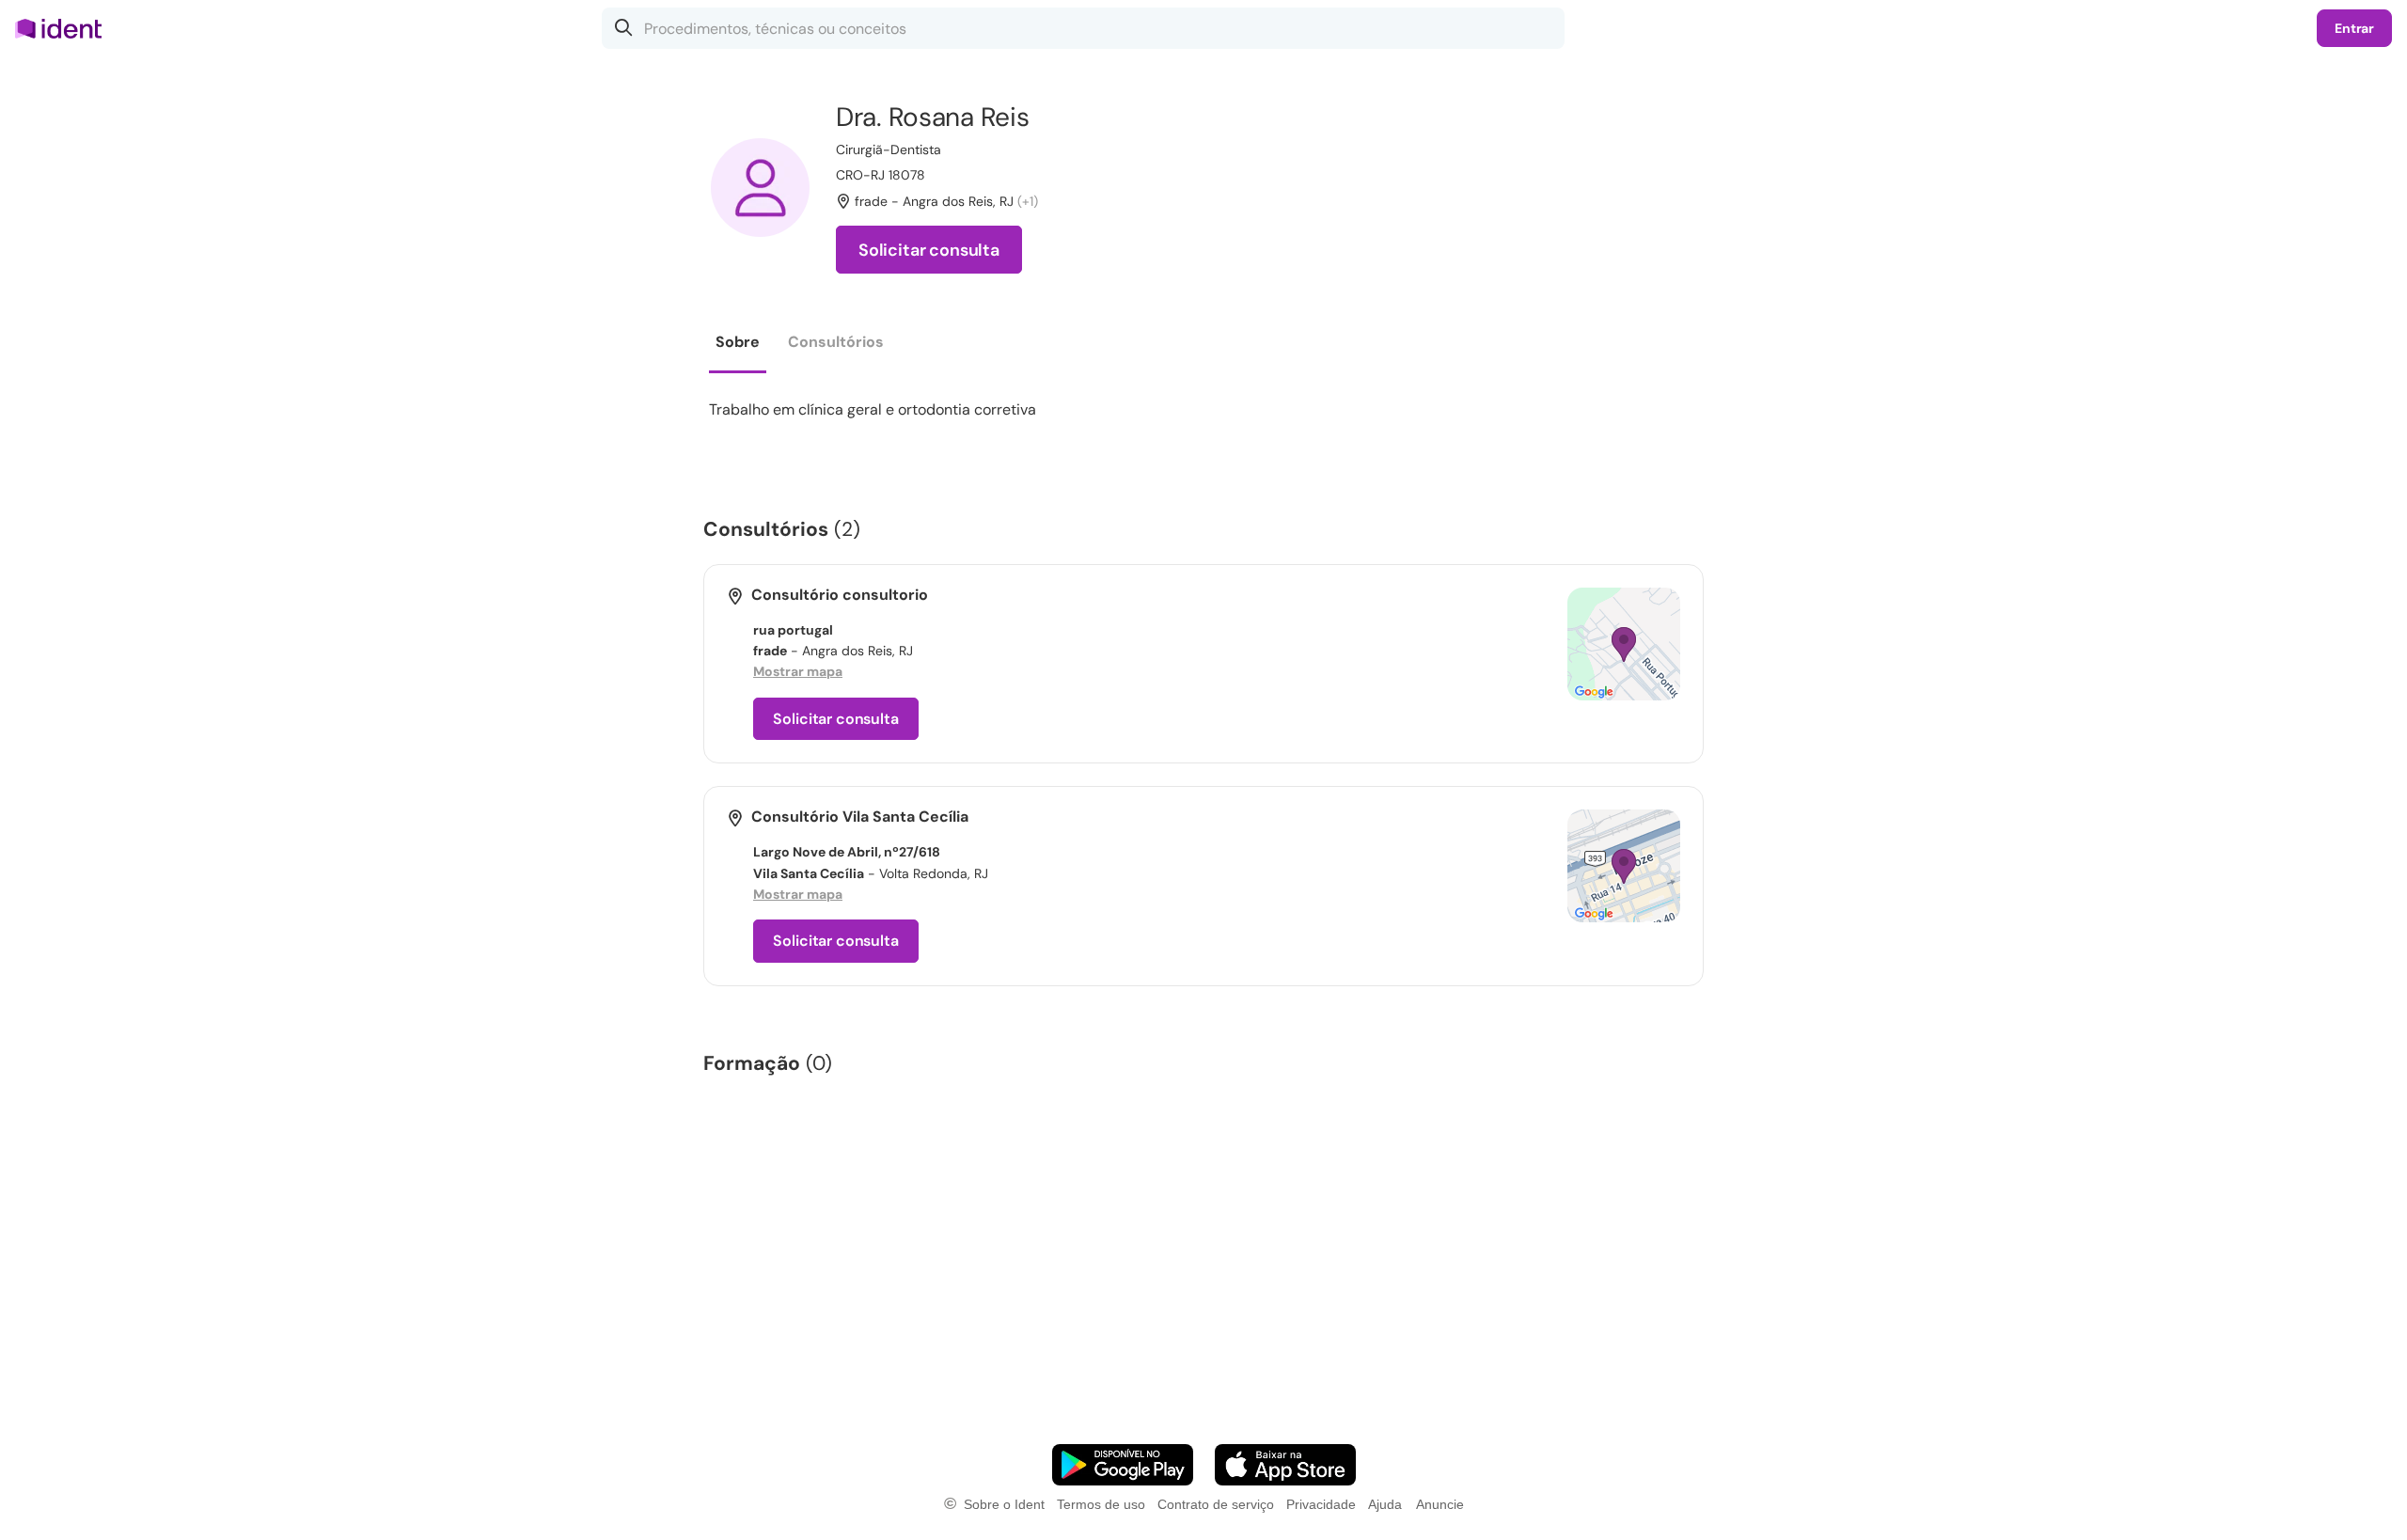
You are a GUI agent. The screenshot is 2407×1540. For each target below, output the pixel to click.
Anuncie (1440, 1504)
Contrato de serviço (1216, 1504)
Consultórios (836, 342)
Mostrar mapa (798, 671)
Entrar (2354, 28)
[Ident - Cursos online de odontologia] (64, 28)
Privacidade (1321, 1504)
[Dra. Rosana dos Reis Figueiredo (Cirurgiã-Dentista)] (760, 188)
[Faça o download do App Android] (1123, 1465)
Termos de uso (1101, 1504)
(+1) (1028, 201)
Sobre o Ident (1004, 1504)
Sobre (738, 342)
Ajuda (1385, 1504)
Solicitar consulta (929, 250)
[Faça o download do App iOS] (1285, 1465)
